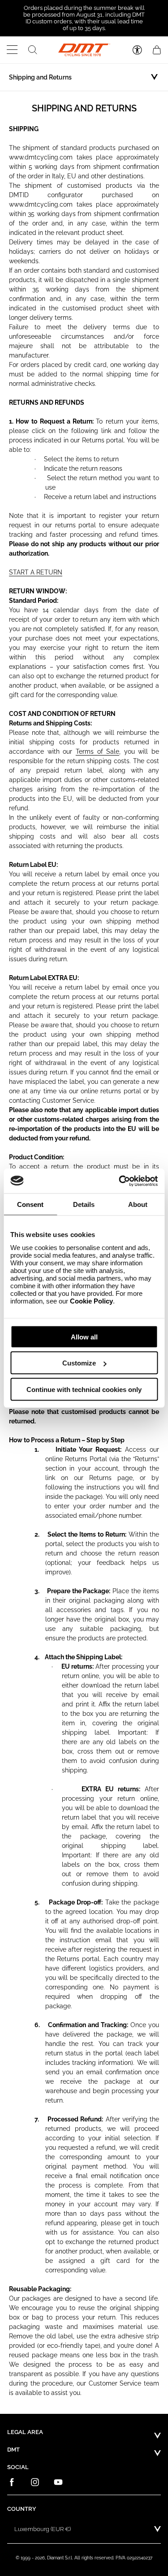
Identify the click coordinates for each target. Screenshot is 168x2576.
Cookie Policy (91, 1301)
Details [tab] (84, 1204)
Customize (79, 1363)
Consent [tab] (30, 1204)
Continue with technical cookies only (84, 1389)
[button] (12, 50)
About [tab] (138, 1204)
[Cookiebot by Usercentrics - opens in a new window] (120, 1181)
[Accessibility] (137, 50)
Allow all (84, 1337)
